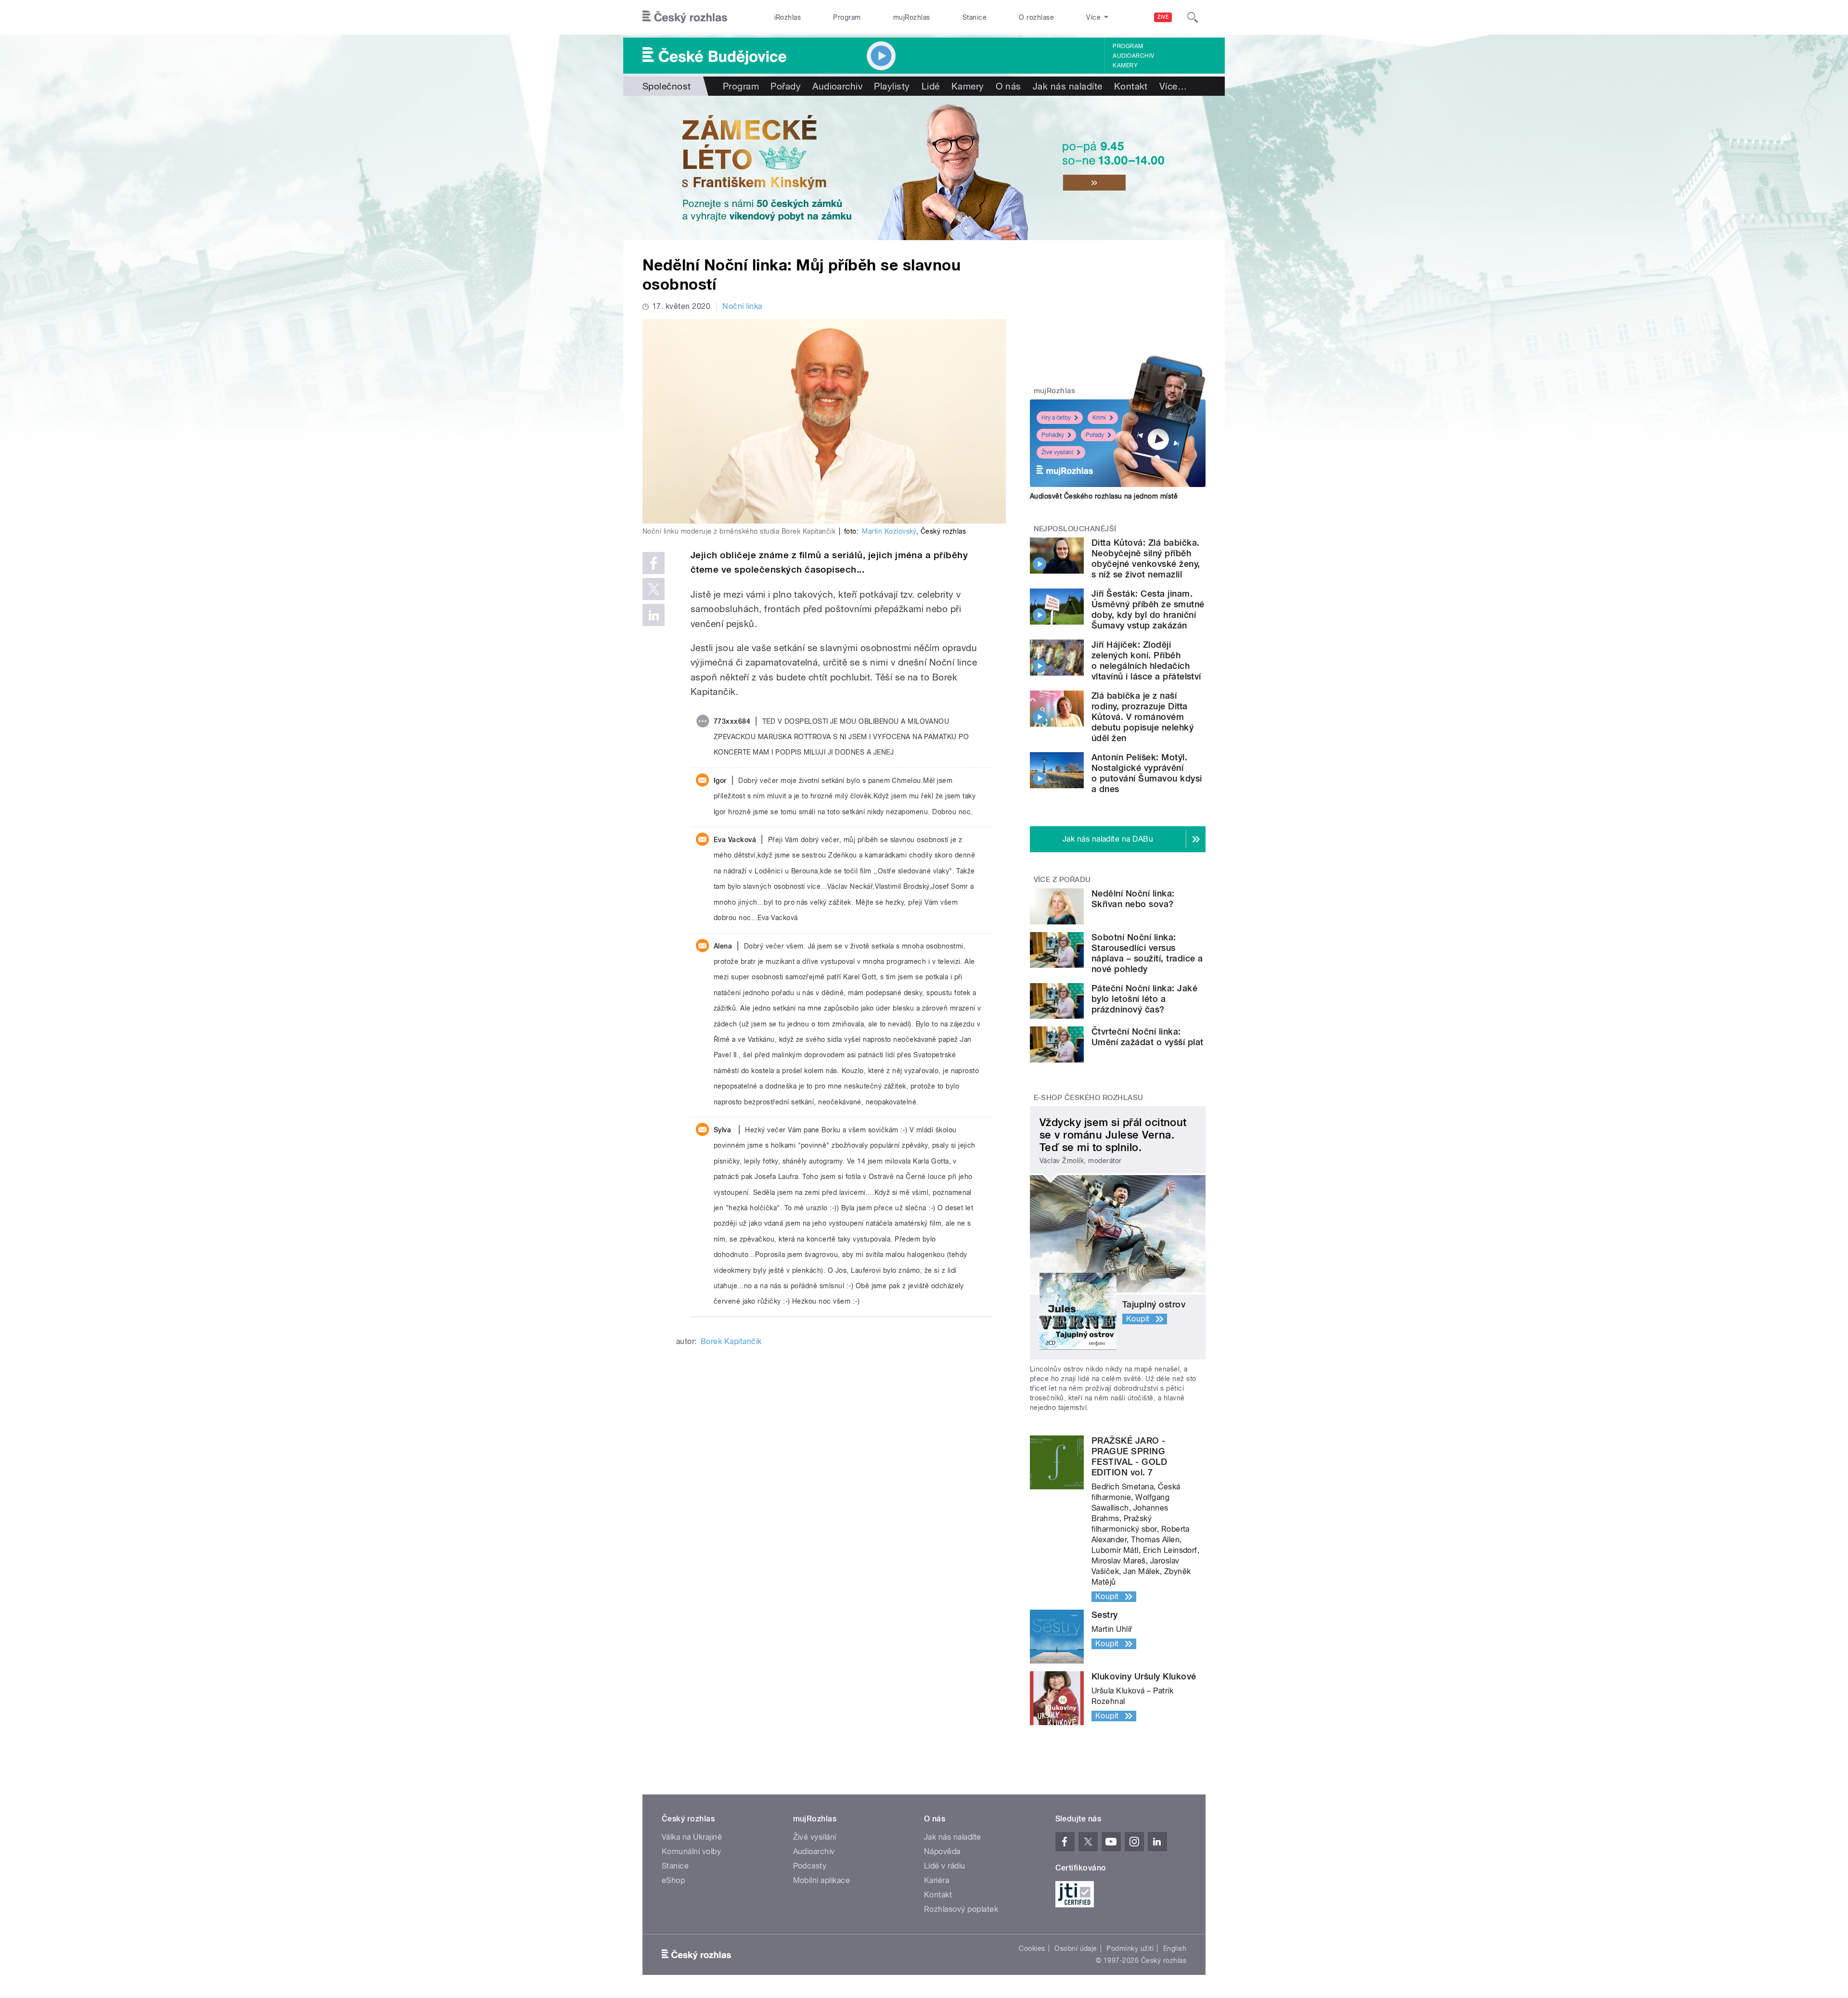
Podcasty (810, 1866)
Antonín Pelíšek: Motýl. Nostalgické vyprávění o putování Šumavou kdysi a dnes (1147, 773)
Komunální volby (691, 1851)
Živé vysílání (1057, 452)
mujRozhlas (912, 17)
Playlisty (892, 86)
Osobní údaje (1076, 1948)
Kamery (1125, 65)
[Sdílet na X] (654, 589)
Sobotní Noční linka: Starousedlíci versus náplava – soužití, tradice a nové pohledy (1147, 953)
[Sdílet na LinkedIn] (654, 615)
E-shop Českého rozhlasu (1089, 1098)
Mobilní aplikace (822, 1880)
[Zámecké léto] (924, 168)
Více (1173, 86)
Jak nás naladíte (1068, 86)
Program (847, 17)
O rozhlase (1036, 17)
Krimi (1099, 418)
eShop (673, 1880)
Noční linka (742, 306)
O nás (1008, 86)
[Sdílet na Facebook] (654, 563)
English (1175, 1948)
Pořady (786, 86)
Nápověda (942, 1851)
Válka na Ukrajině (692, 1837)
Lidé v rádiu (945, 1866)
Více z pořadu (1062, 880)
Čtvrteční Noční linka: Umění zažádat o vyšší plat (1147, 1037)
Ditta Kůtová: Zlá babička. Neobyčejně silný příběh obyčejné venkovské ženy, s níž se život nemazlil (1146, 558)
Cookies (1032, 1948)
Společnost (667, 86)
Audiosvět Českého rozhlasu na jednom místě (1104, 496)
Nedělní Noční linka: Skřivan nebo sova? (1133, 899)
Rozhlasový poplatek (961, 1909)
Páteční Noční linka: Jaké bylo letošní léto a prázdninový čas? (1144, 999)
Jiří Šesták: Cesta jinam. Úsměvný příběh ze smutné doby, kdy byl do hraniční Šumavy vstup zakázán (1148, 609)
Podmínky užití (1130, 1948)
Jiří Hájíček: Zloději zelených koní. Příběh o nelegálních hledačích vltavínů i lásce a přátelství (1146, 660)
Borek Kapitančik (731, 1341)
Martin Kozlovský (889, 531)
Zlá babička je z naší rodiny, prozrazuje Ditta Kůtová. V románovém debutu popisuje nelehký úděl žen (1142, 717)
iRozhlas (788, 17)
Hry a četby (1056, 418)
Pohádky (1053, 435)
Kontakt (1131, 86)
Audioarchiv (1133, 56)
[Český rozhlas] (685, 17)
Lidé (931, 86)
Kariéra (937, 1880)
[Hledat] (1193, 17)
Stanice (975, 17)
